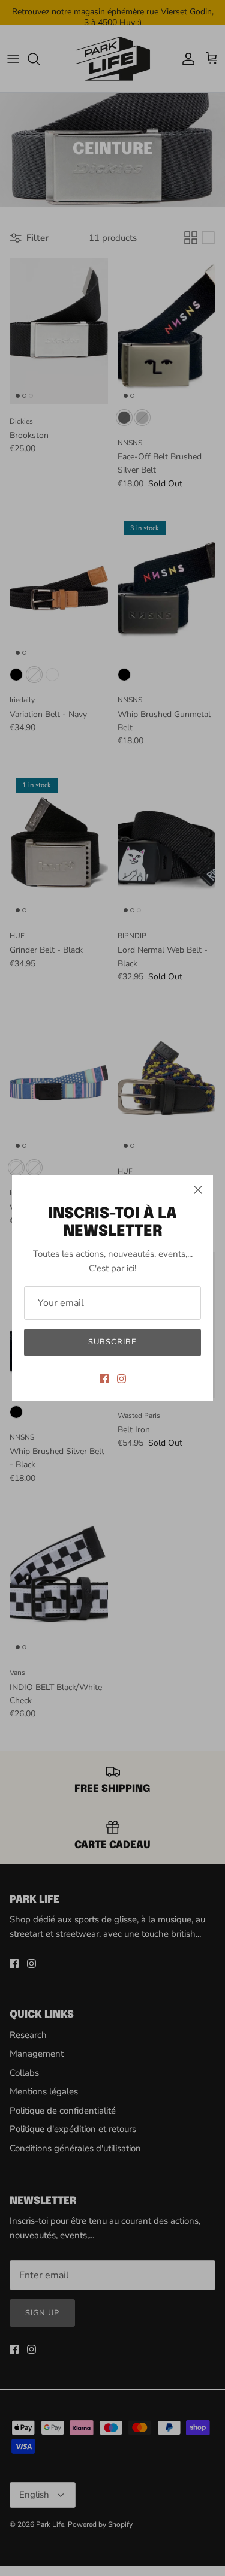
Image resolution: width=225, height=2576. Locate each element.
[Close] (198, 1190)
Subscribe (112, 1342)
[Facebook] (104, 1379)
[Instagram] (121, 1379)
